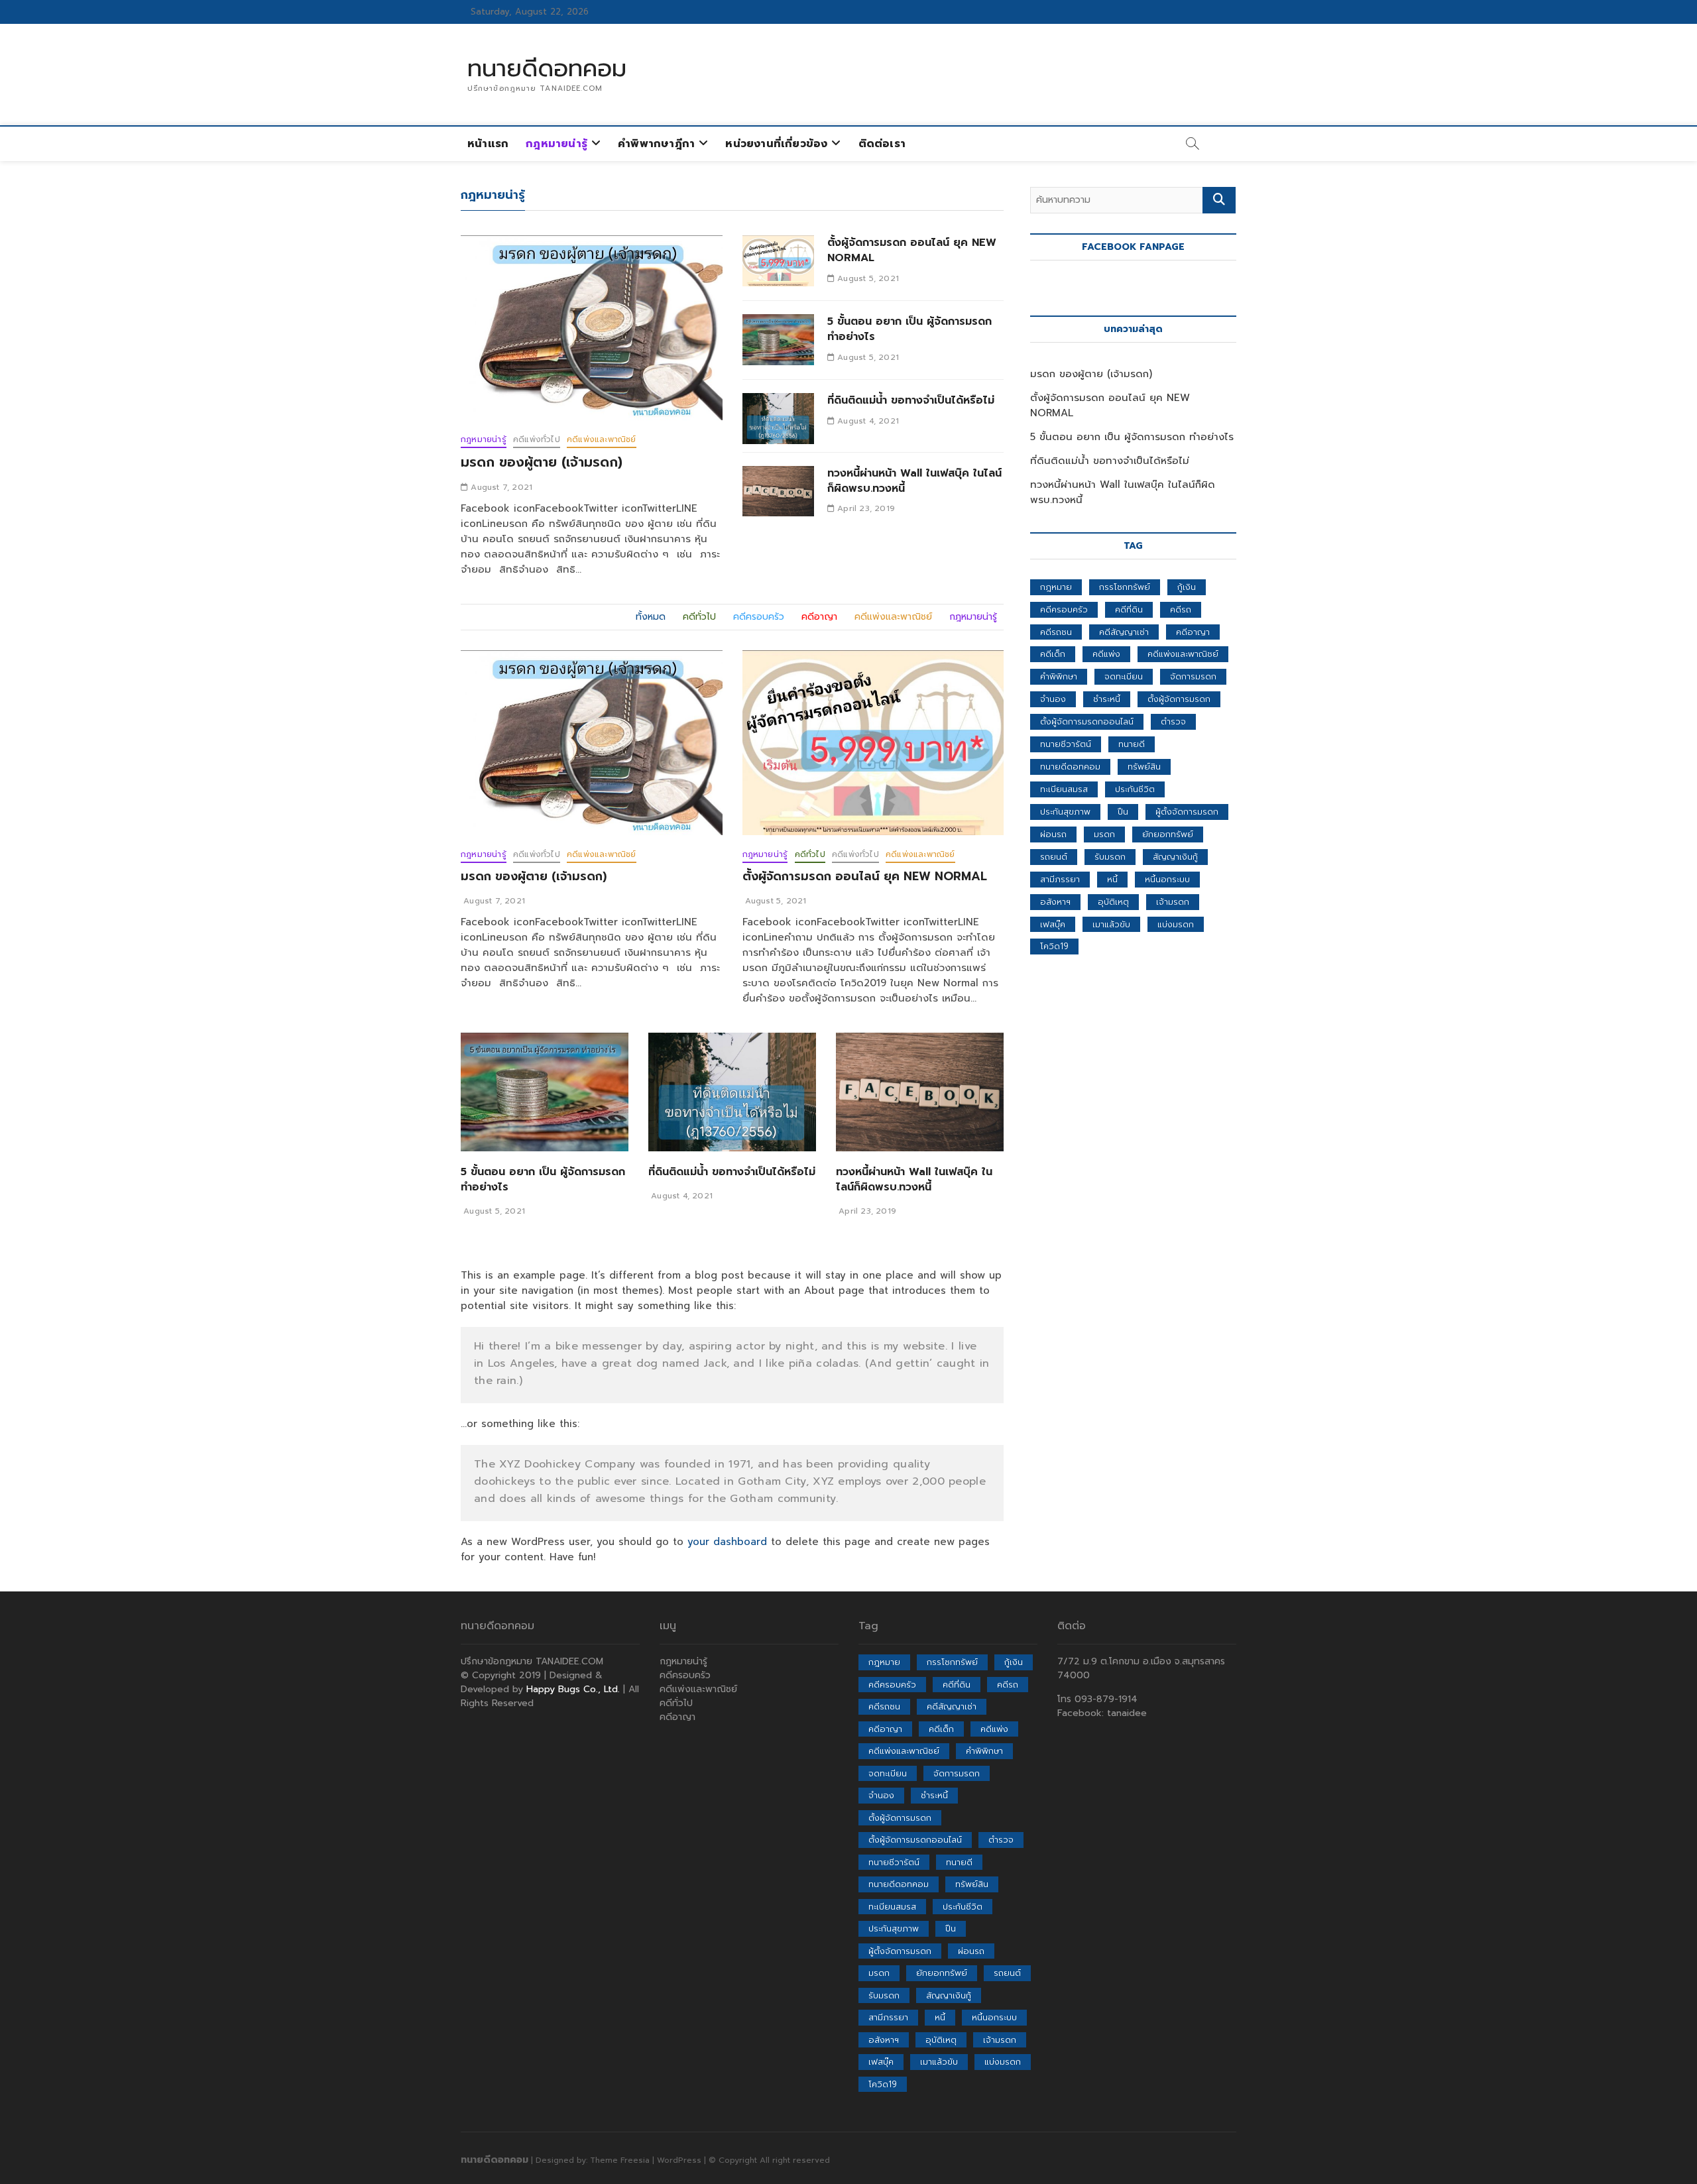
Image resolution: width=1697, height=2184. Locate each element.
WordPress (679, 2160)
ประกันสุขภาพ (1065, 812)
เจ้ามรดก (1173, 902)
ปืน (1123, 812)
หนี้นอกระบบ (1167, 879)
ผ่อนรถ (1053, 834)
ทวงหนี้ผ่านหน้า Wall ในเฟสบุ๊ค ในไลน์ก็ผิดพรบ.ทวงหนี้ (914, 481)
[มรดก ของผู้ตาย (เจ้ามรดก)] (592, 328)
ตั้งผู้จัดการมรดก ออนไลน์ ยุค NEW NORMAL (912, 250)
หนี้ (1112, 879)
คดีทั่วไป (810, 854)
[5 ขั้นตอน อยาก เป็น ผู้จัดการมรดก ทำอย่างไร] (778, 340)
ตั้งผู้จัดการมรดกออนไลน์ (1087, 721)
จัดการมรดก (1193, 676)
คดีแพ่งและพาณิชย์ (602, 439)
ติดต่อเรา (882, 144)
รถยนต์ (1054, 857)
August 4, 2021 (867, 421)
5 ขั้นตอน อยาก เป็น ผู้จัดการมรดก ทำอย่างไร (909, 329)
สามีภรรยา (1060, 879)
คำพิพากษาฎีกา (656, 144)
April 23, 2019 (865, 508)
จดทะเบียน (1124, 676)
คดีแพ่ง (1106, 654)
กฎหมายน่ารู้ (556, 144)
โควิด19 (1054, 946)
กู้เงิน (1187, 587)
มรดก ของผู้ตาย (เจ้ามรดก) (542, 462)
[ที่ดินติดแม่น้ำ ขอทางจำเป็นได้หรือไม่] (778, 419)
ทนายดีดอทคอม (547, 68)
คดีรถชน (1056, 632)
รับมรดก (1110, 857)
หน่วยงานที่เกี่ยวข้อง (776, 144)
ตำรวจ (1173, 721)
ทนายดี (1132, 744)
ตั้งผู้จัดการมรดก (1179, 699)
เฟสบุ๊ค (1053, 924)
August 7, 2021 (500, 487)
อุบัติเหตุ (1113, 902)
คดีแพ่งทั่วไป (537, 439)
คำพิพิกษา (1059, 676)
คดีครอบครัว (1064, 609)
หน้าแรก (488, 144)
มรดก (1104, 834)
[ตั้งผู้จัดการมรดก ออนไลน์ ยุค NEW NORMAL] (778, 261)
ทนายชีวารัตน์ (1066, 744)
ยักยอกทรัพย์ (1168, 834)
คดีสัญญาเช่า (1124, 632)
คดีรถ (1181, 609)
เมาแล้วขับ (1111, 924)
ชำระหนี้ (1107, 699)
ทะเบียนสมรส (1064, 789)
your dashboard (727, 1542)
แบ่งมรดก (1176, 924)
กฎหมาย (1056, 587)
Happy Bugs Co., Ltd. (573, 1689)
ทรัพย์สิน (1144, 767)
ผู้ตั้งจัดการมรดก (1187, 812)
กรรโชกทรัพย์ (1125, 587)
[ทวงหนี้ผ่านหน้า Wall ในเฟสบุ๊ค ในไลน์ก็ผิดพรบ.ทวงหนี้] (778, 491)
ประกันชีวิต (1135, 789)
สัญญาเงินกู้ (1175, 857)
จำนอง (1053, 699)
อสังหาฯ (1055, 902)
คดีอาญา (1193, 632)
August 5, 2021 (867, 278)
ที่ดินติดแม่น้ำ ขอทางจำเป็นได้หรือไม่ (911, 400)
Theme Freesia (620, 2160)
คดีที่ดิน (1129, 609)
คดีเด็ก (1053, 654)
